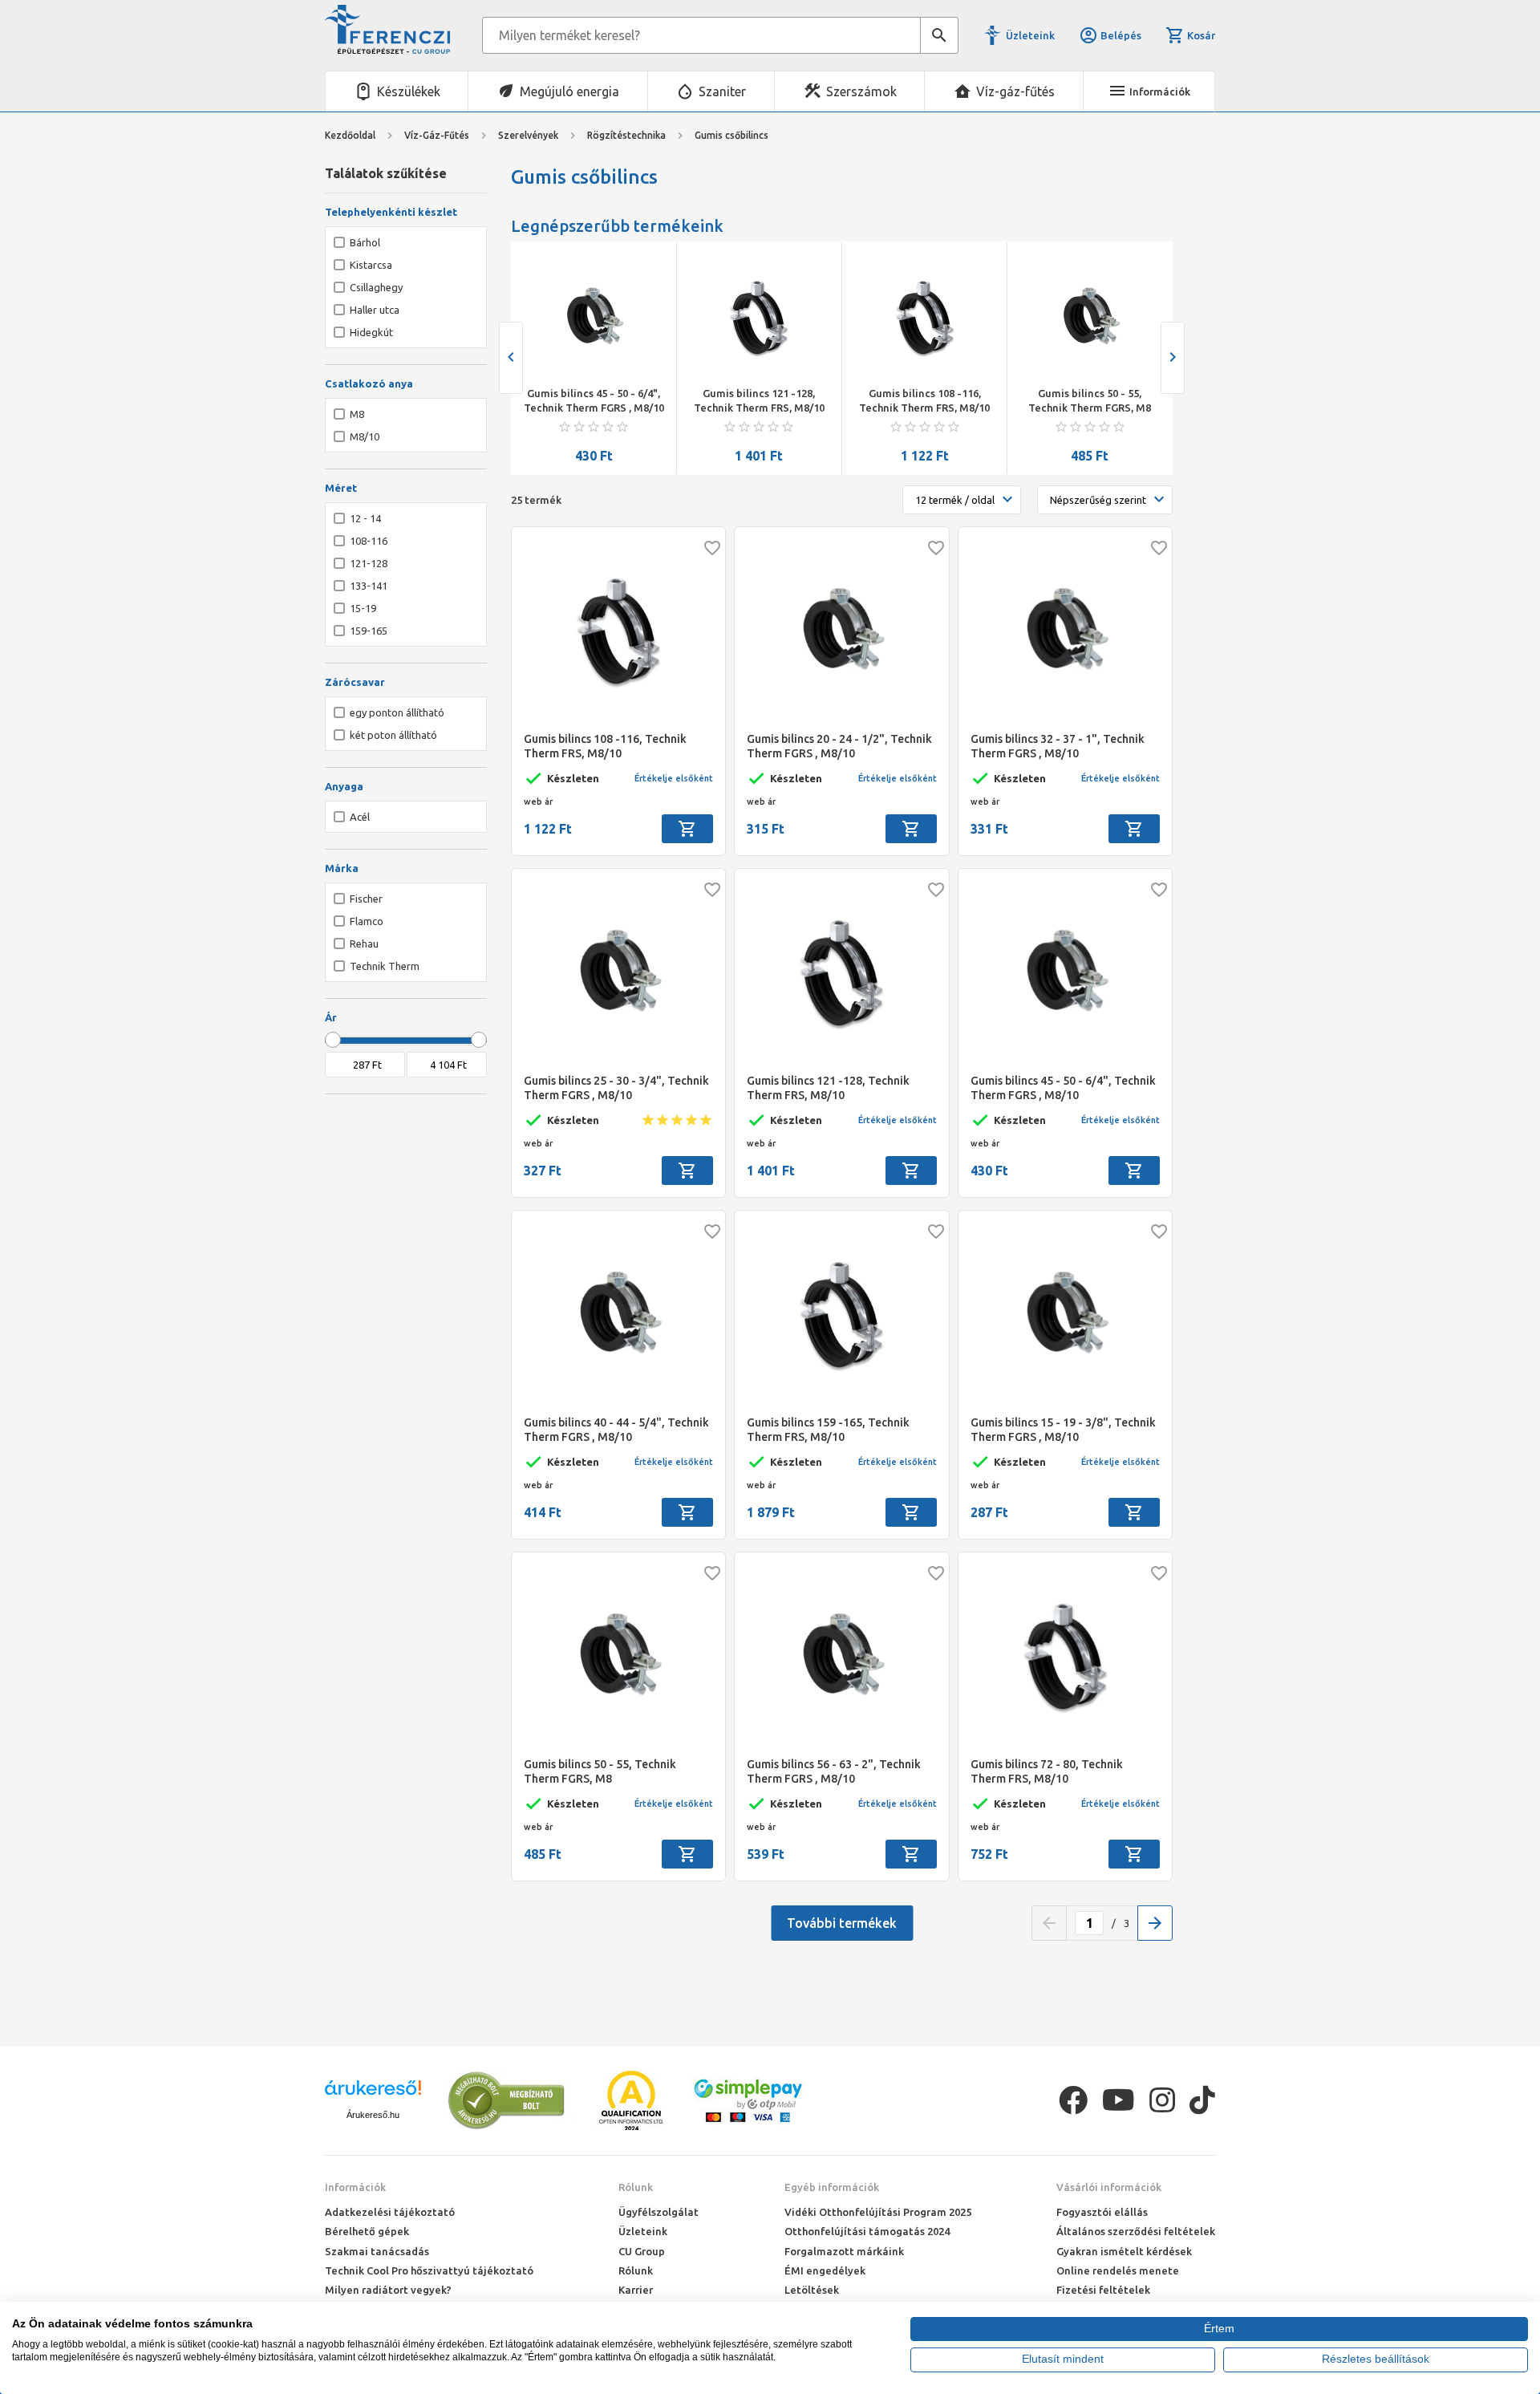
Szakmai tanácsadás (377, 2251)
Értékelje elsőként (674, 778)
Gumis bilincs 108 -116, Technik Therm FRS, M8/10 (924, 400)
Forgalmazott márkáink (844, 2251)
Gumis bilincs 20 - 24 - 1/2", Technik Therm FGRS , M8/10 (839, 746)
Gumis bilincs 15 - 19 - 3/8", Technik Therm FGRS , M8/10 (1063, 1430)
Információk (355, 2187)
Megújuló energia (569, 91)
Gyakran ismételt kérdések (1124, 2251)
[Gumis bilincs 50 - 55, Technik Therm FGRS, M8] (1090, 318)
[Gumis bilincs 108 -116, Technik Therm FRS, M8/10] (925, 318)
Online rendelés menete (1118, 2270)
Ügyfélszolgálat (659, 2212)
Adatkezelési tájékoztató (390, 2212)
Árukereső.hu (373, 2115)
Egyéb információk (832, 2187)
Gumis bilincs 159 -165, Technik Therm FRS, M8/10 (828, 1430)
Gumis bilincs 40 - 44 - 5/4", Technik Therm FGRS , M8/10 (616, 1430)
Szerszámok (861, 91)
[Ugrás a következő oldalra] (1155, 1923)
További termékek (842, 1923)
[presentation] (511, 358)
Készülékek (409, 91)
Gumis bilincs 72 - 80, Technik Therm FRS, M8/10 (1047, 1771)
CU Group (642, 2251)
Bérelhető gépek (367, 2231)
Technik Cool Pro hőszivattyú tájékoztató (429, 2270)
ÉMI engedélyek (825, 2270)
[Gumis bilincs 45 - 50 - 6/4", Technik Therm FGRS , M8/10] (594, 318)
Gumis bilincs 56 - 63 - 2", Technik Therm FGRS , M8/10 (834, 1771)
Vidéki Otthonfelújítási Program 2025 (878, 2212)
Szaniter (722, 91)
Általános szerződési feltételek (1136, 2231)
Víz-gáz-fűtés (1015, 91)
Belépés (1121, 35)
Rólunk (636, 2187)
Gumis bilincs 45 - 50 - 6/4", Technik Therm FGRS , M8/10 (594, 400)
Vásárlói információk (1109, 2187)
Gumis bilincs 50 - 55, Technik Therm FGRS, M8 (1090, 400)
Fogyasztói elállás (1102, 2212)
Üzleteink (1030, 35)
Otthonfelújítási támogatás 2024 (867, 2231)
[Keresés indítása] (939, 35)
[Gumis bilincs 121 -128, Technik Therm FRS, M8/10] (759, 318)
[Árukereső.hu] (373, 2094)
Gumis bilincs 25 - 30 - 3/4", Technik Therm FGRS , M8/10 (616, 1088)
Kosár (1201, 35)
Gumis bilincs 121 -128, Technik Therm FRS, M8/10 (759, 400)
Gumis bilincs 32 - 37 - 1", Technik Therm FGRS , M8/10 (1058, 746)
